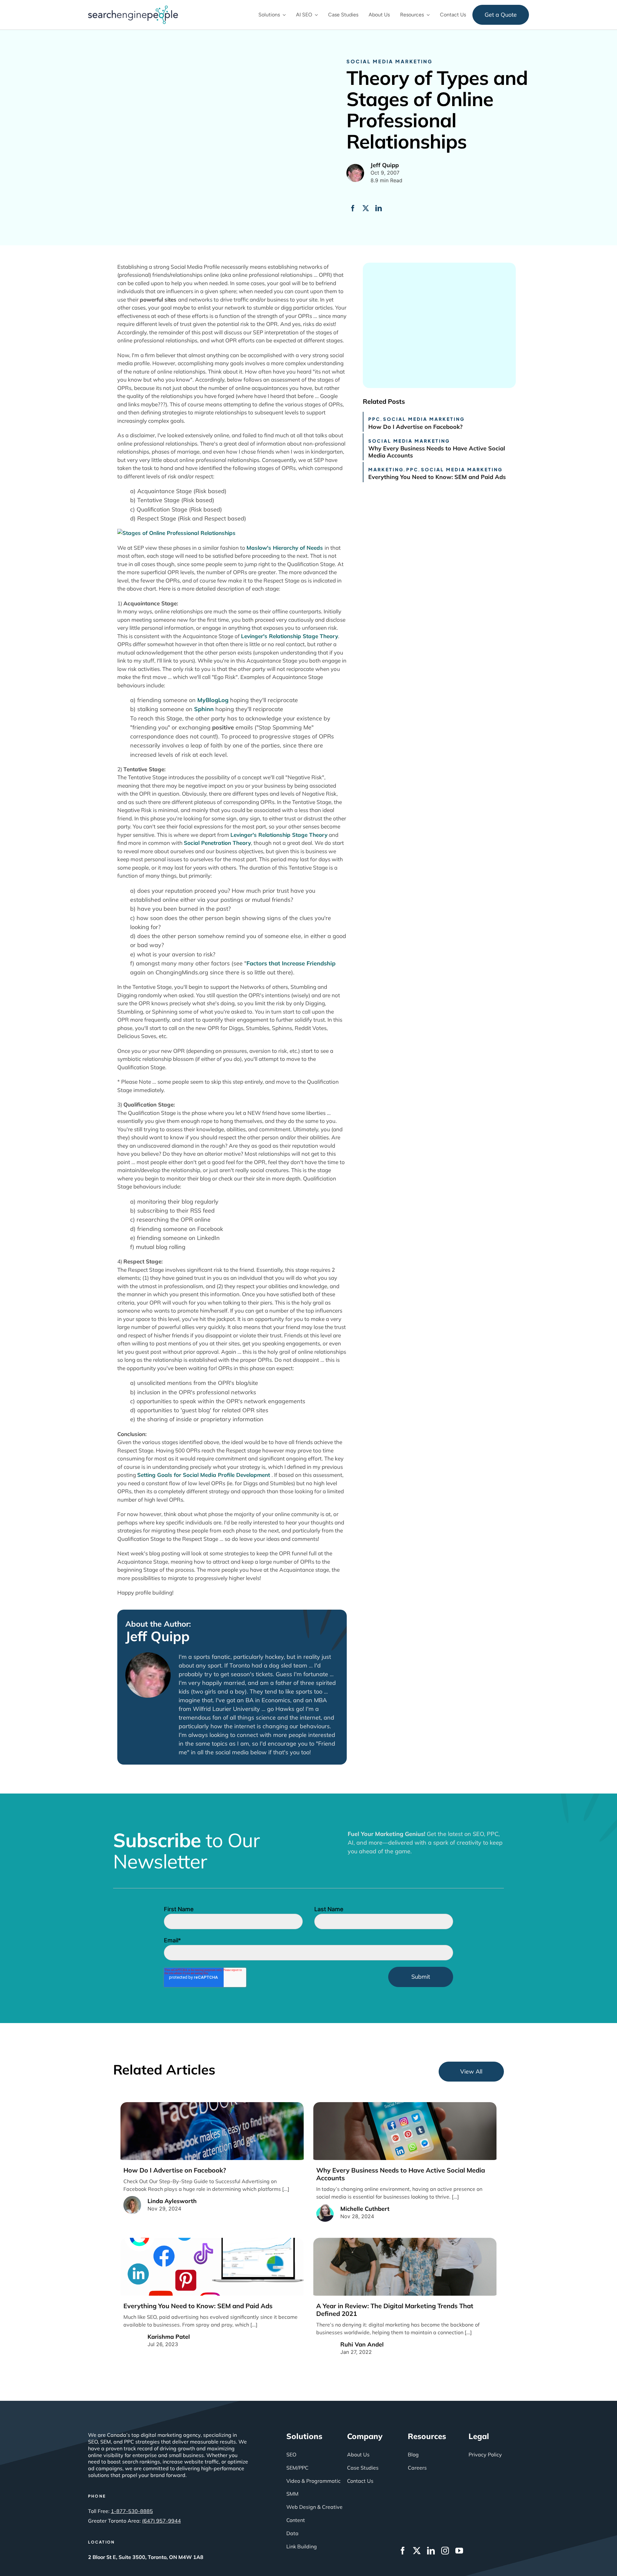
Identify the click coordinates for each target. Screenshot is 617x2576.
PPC (374, 419)
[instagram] (445, 2551)
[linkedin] (431, 2551)
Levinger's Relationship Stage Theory (290, 636)
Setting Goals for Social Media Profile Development (204, 1475)
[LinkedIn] (379, 208)
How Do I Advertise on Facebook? (415, 427)
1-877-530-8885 (132, 2511)
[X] (366, 208)
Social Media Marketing (389, 61)
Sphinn (204, 709)
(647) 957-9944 (161, 2521)
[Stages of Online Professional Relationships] (176, 533)
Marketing (386, 469)
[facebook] (403, 2551)
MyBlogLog (213, 700)
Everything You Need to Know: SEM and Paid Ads (437, 477)
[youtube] (459, 2551)
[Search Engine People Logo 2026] (133, 8)
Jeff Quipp (157, 1636)
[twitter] (417, 2551)
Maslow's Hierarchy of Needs (286, 548)
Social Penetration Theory (217, 843)
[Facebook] (353, 208)
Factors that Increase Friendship (291, 963)
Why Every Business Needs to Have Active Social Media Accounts (437, 452)
